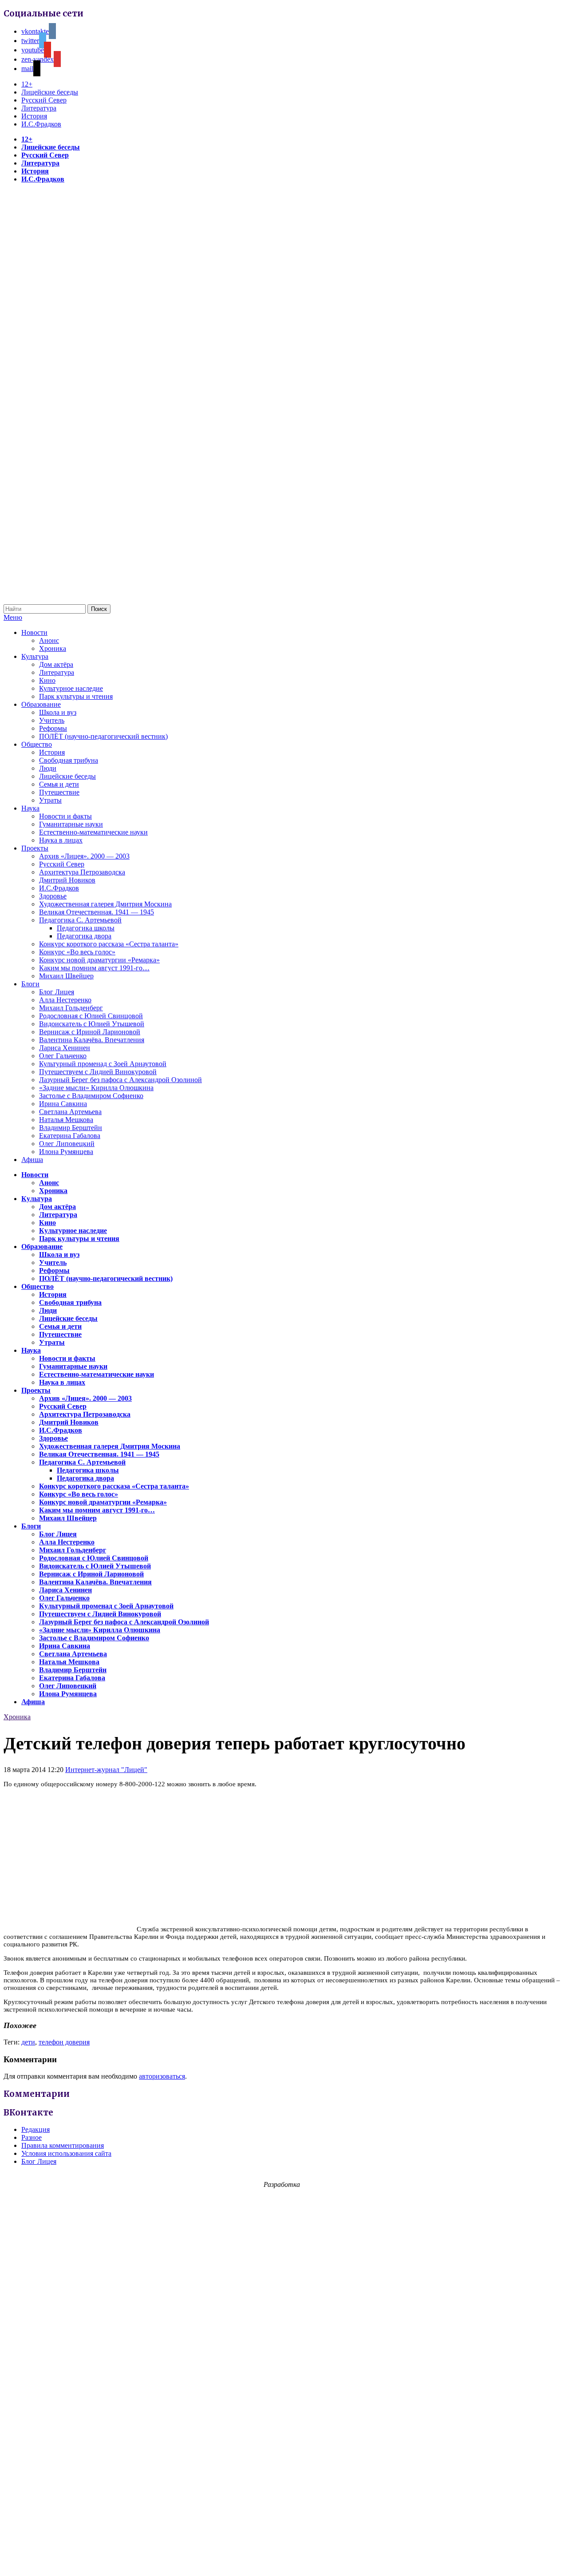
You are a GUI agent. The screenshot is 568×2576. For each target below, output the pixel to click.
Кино (47, 680)
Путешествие (59, 792)
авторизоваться (162, 2076)
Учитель (52, 720)
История (34, 116)
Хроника (53, 648)
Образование (41, 704)
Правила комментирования (63, 2145)
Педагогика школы (86, 928)
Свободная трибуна (69, 760)
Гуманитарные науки (71, 824)
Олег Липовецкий (67, 1144)
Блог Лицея (57, 992)
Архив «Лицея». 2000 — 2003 (84, 856)
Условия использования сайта (66, 2153)
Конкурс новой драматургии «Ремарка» (99, 960)
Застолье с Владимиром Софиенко (91, 1096)
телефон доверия (64, 2042)
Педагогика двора (84, 936)
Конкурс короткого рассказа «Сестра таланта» (109, 944)
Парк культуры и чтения (76, 696)
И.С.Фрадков (41, 124)
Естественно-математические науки (93, 832)
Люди (48, 768)
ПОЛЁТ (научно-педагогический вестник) (103, 736)
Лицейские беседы (50, 92)
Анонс (49, 640)
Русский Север (44, 100)
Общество (37, 744)
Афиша (32, 1160)
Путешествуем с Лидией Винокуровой (98, 1072)
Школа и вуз (58, 712)
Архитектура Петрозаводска (82, 872)
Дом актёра (56, 664)
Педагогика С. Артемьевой (80, 920)
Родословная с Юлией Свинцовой (91, 1016)
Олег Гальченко (63, 1056)
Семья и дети (59, 784)
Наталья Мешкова (66, 1120)
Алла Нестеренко (65, 1000)
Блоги (30, 984)
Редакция (35, 2129)
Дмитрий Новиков (67, 880)
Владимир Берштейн (71, 1128)
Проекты (35, 848)
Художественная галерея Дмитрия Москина (105, 904)
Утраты (50, 800)
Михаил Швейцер (66, 976)
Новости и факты (65, 816)
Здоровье (53, 896)
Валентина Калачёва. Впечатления (92, 1040)
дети (28, 2042)
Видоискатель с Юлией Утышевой (92, 1024)
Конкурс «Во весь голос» (77, 952)
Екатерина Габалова (70, 1136)
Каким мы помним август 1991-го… (94, 968)
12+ (27, 84)
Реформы (53, 728)
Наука (30, 808)
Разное (32, 2137)
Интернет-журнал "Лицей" (106, 1770)
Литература (39, 108)
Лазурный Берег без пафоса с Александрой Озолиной (120, 1080)
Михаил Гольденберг (71, 1008)
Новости (34, 632)
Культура (35, 656)
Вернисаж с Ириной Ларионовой (90, 1032)
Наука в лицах (61, 840)
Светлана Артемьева (70, 1112)
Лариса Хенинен (65, 1048)
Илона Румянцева (66, 1152)
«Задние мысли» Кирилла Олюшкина (96, 1088)
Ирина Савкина (63, 1104)
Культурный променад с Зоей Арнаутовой (103, 1064)
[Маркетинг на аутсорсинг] (284, 2560)
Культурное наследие (71, 688)
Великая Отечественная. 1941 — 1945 (97, 912)
